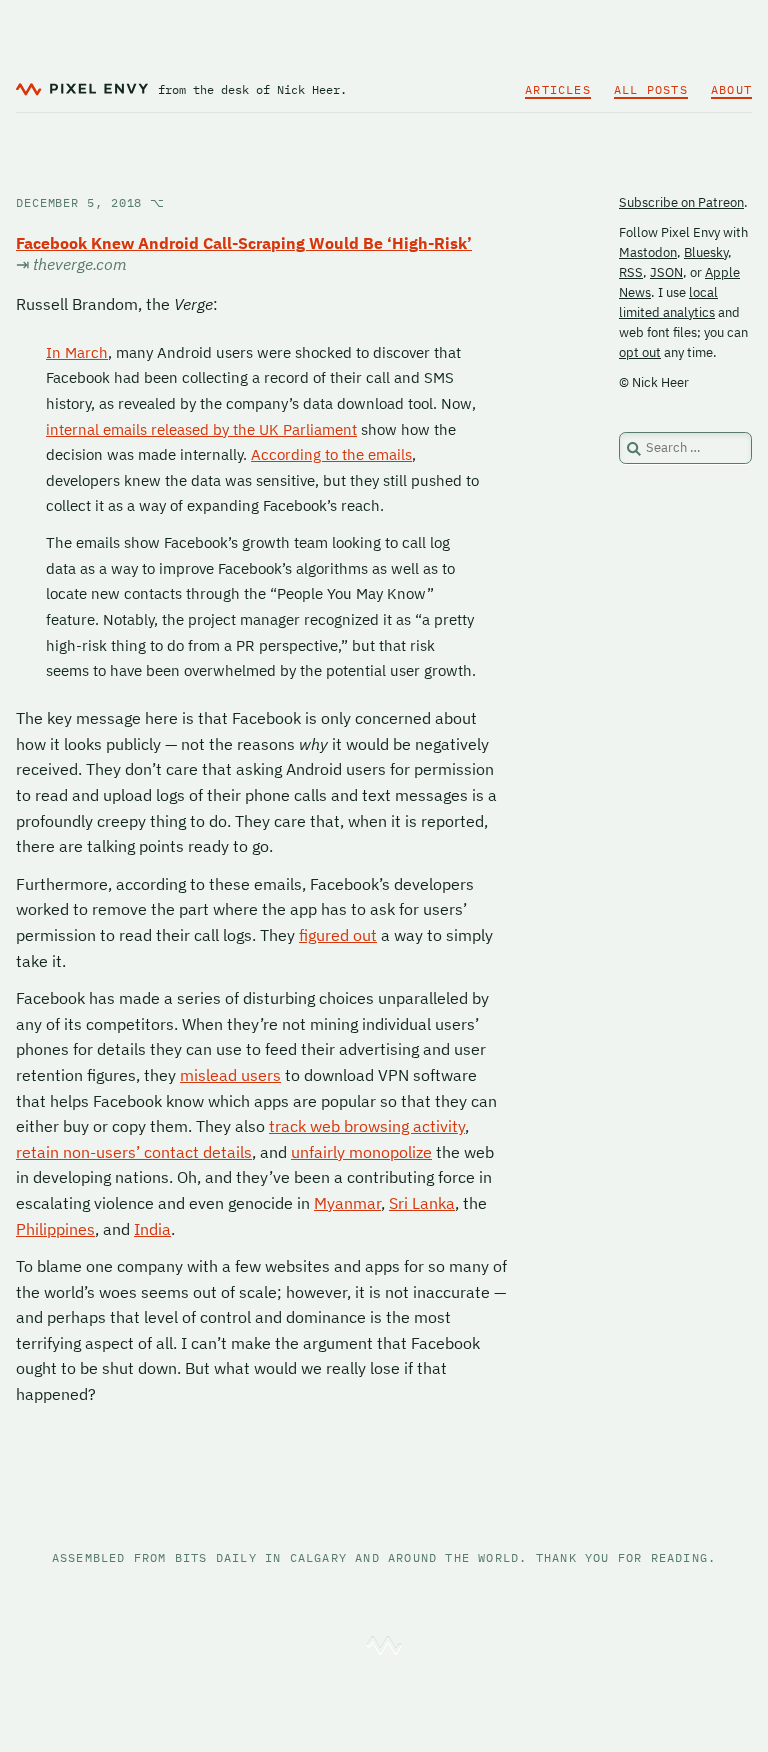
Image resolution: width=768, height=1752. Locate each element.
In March (77, 352)
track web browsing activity (367, 1126)
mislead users (230, 1075)
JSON (666, 272)
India (152, 1229)
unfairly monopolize (361, 1152)
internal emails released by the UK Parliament (201, 429)
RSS (631, 272)
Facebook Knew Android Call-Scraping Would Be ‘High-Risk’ (244, 243)
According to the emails (331, 454)
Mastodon (648, 252)
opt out (640, 352)
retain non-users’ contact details (134, 1152)
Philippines (55, 1229)
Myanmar (347, 1203)
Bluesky (706, 252)
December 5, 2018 (90, 202)
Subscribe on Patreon (681, 202)
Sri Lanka (422, 1203)
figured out (338, 935)
